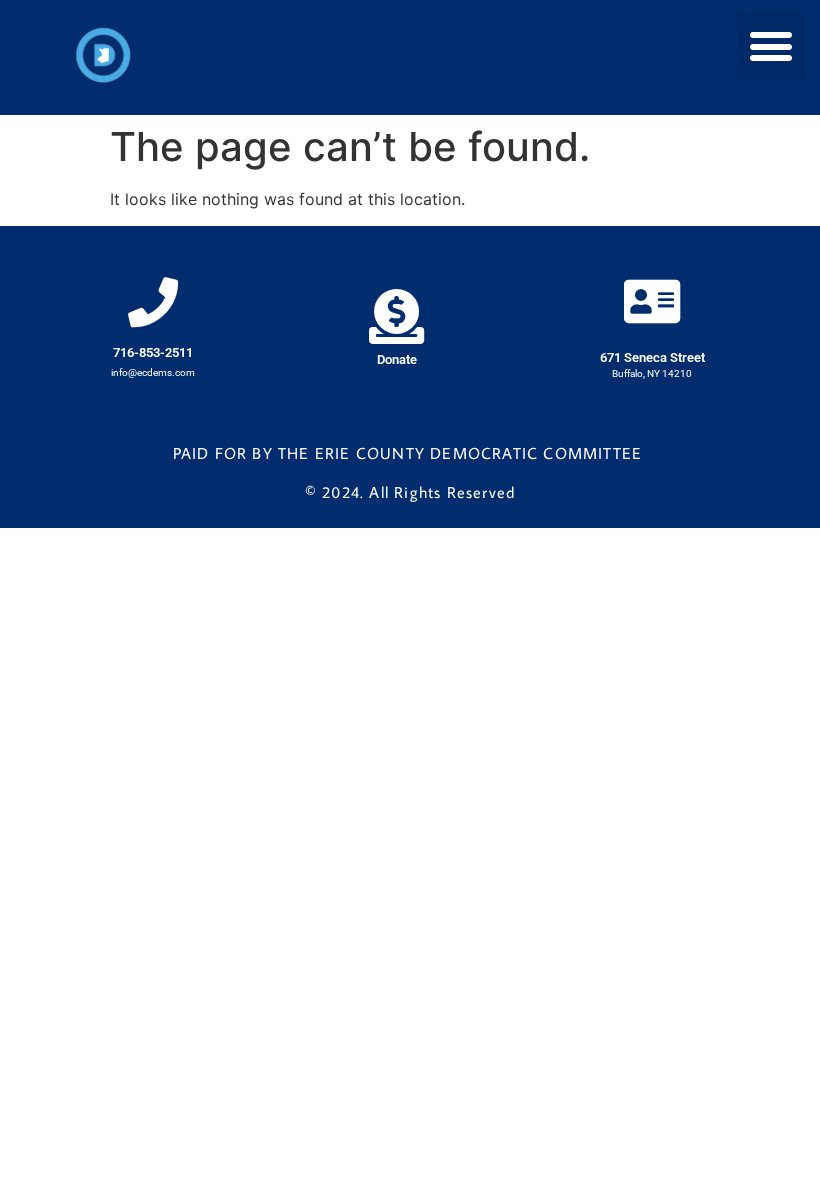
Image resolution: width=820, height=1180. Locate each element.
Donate (397, 359)
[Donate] (396, 316)
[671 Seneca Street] (652, 301)
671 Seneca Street (652, 357)
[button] (771, 45)
